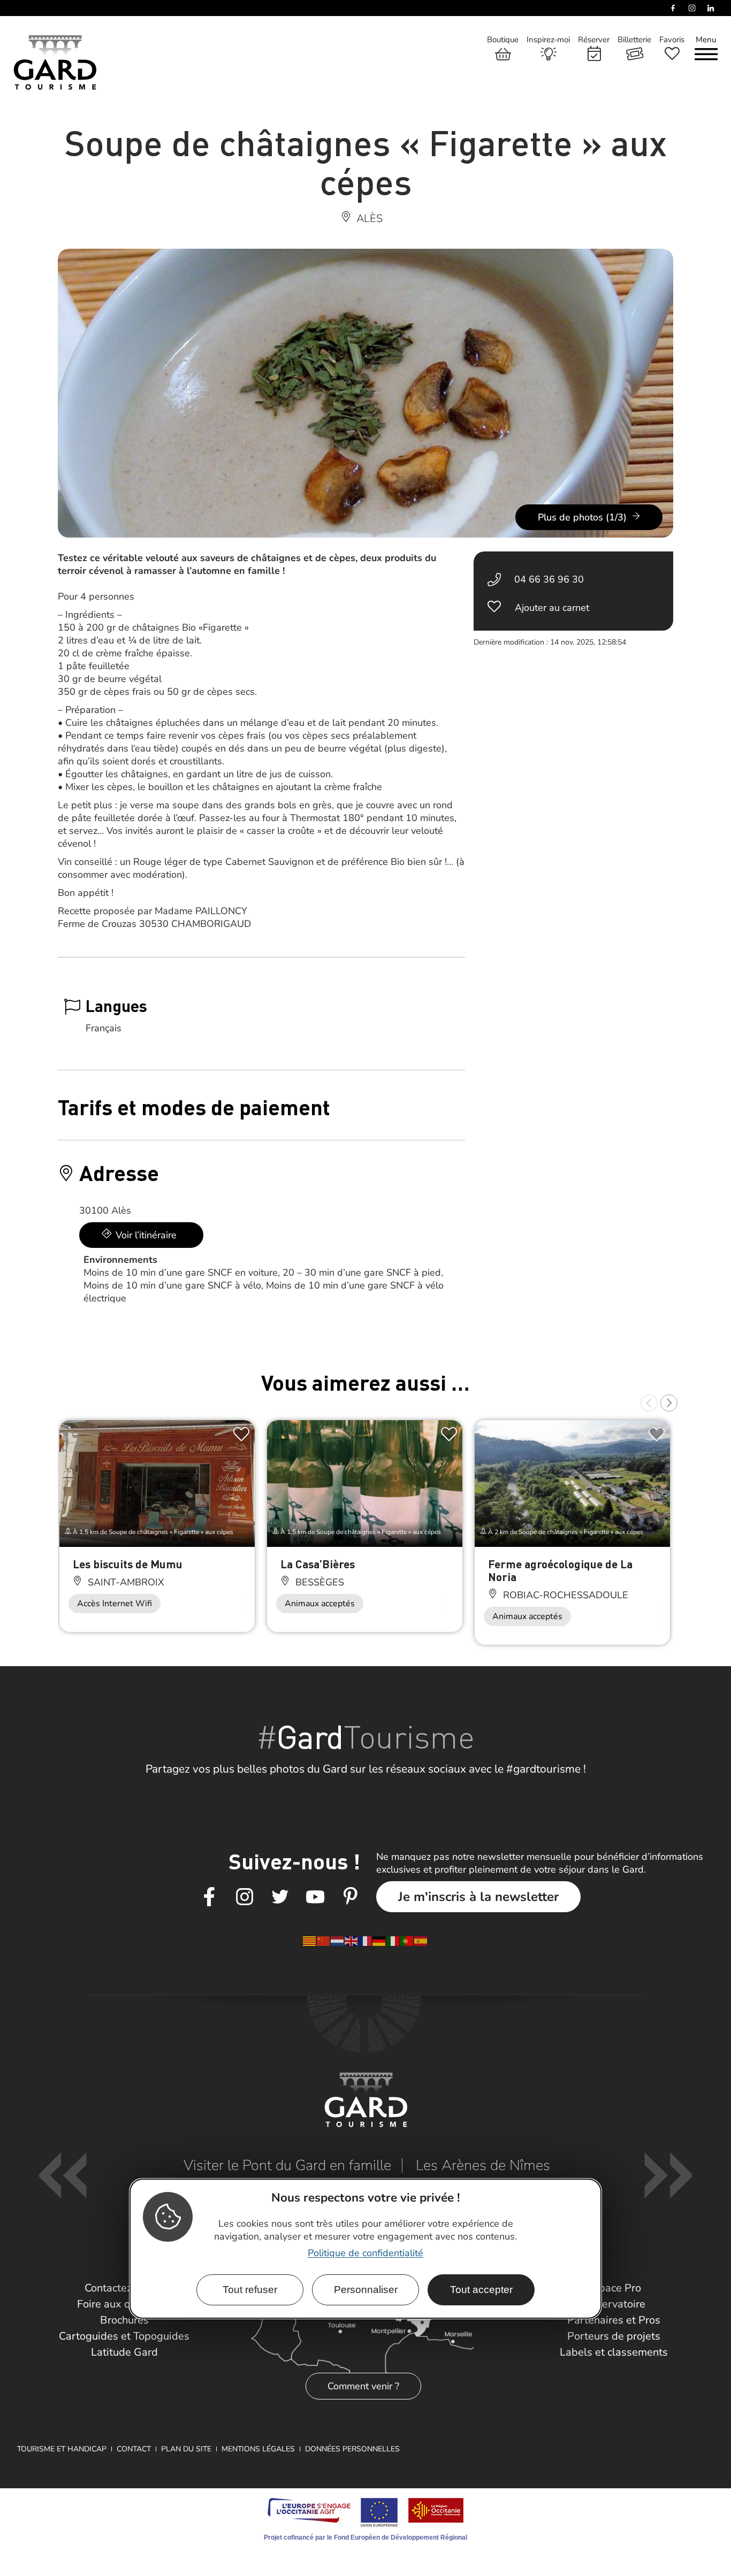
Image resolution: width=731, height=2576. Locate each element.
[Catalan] (310, 1940)
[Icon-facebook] (209, 1897)
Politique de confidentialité (365, 2253)
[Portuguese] (407, 1940)
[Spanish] (421, 1940)
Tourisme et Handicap (62, 2449)
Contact (134, 2449)
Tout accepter (481, 2290)
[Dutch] (338, 1940)
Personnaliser (366, 2290)
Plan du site (186, 2449)
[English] (352, 1940)
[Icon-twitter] (280, 1897)
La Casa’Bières (318, 1564)
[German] (379, 1940)
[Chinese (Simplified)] (324, 1940)
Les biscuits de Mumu (128, 1564)
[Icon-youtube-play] (315, 1897)
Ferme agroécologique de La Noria (560, 1570)
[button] (649, 1403)
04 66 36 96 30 (549, 579)
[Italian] (393, 1940)
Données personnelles (352, 2449)
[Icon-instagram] (245, 1897)
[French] (365, 1940)
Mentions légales (258, 2449)
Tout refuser (250, 2290)
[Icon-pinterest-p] (351, 1897)
